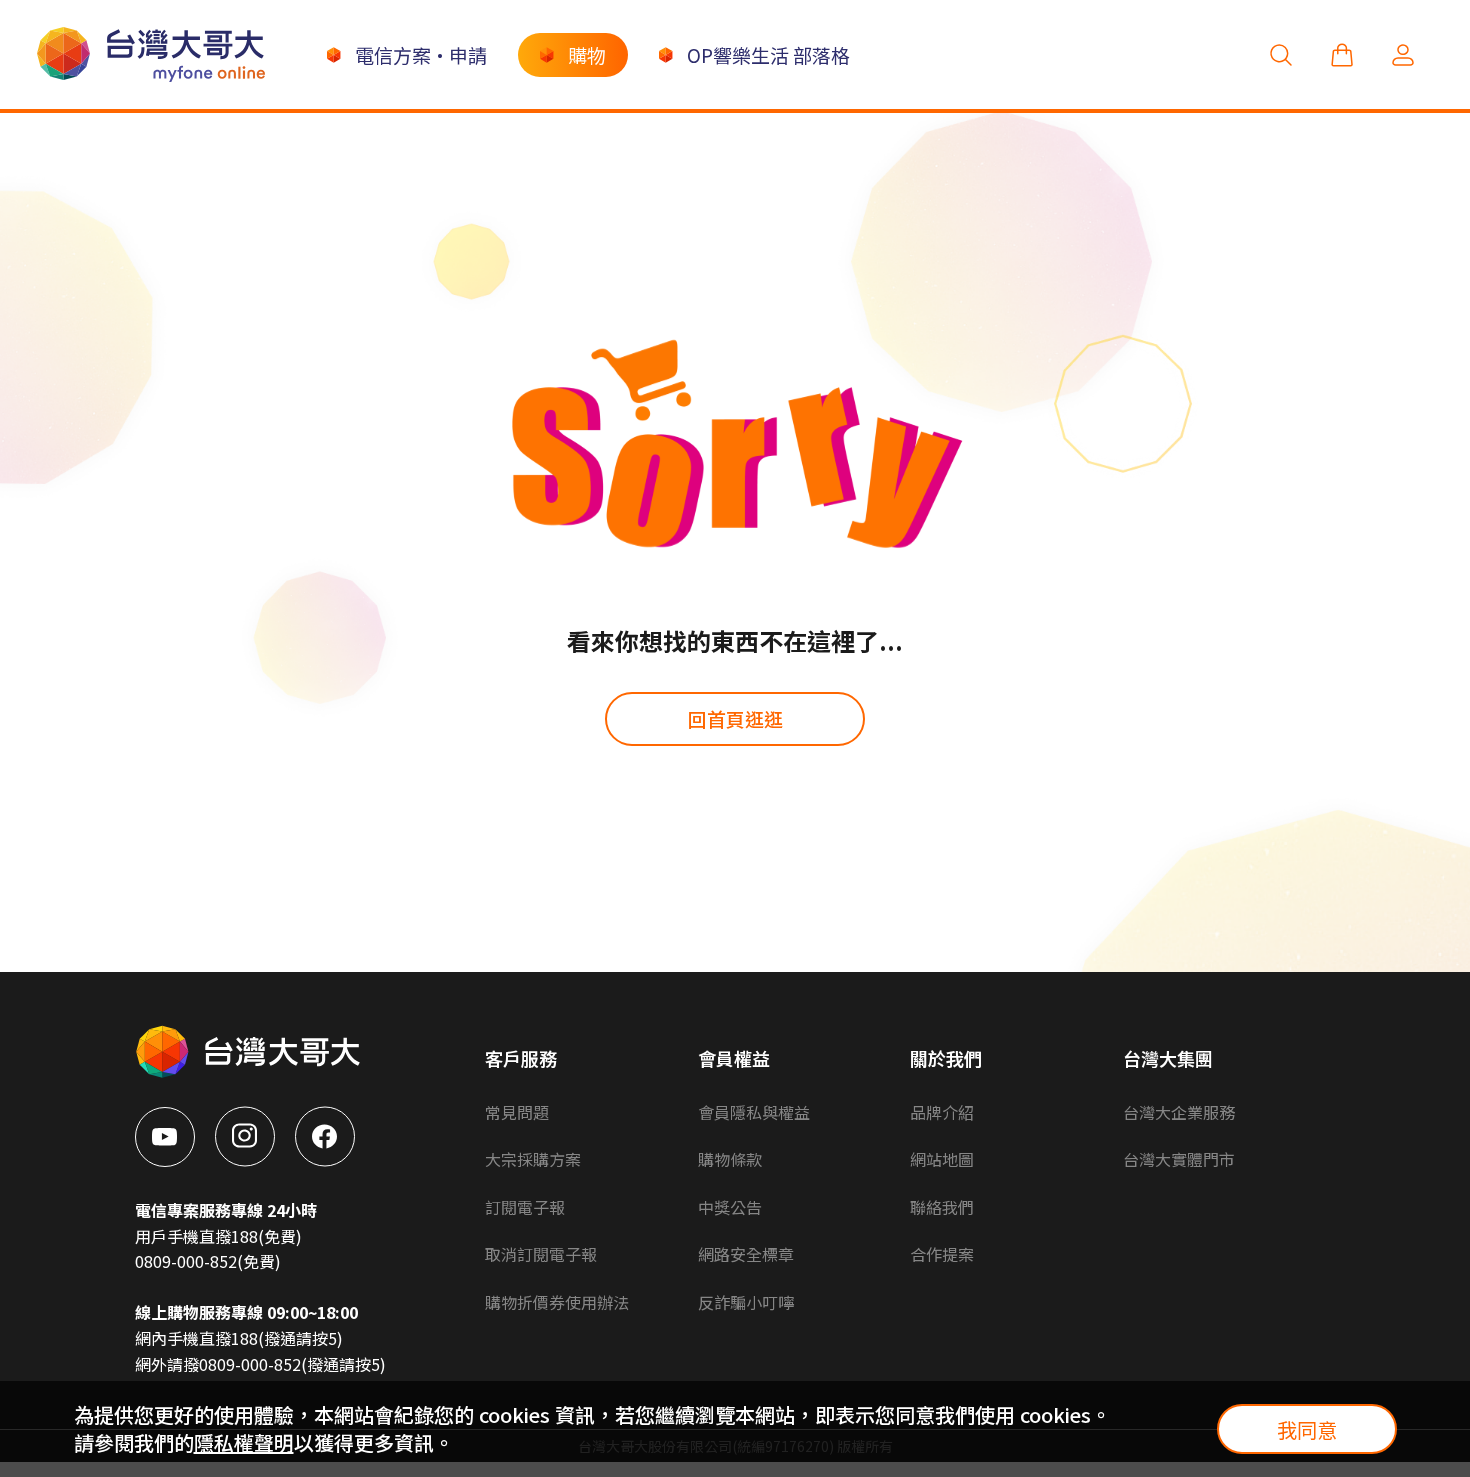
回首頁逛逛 (735, 718)
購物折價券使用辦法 (557, 1302)
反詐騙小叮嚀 (746, 1302)
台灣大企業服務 (1179, 1112)
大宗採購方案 (533, 1159)
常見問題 (517, 1112)
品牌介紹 (942, 1112)
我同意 (1307, 1429)
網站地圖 (942, 1159)
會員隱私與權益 (754, 1112)
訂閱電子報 (525, 1207)
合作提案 (942, 1254)
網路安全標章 (746, 1254)
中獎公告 (730, 1207)
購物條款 (730, 1159)
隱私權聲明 (244, 1442)
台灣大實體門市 (1179, 1159)
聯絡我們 (942, 1207)
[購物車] (1342, 54)
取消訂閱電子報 (541, 1254)
